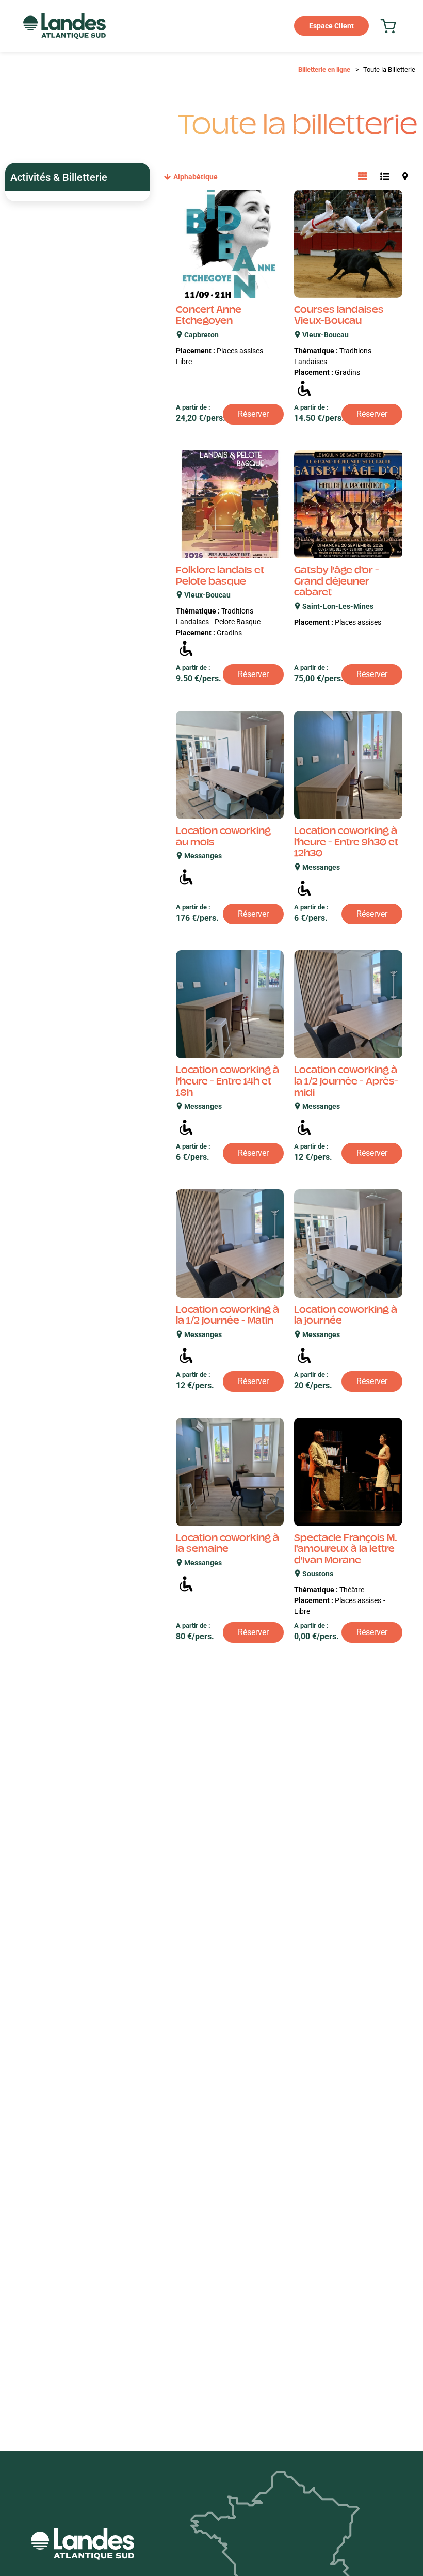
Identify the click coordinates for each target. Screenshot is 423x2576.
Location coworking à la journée (346, 1316)
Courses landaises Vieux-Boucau (339, 317)
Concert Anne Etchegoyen (209, 317)
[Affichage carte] (405, 177)
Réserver (253, 414)
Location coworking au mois (223, 838)
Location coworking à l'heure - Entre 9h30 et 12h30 (346, 843)
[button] (388, 26)
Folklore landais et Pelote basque (220, 577)
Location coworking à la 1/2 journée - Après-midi (346, 1082)
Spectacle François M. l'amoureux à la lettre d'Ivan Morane (346, 1550)
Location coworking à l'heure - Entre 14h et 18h (227, 1082)
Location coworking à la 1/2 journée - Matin (227, 1316)
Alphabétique (196, 177)
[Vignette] (363, 177)
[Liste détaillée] (385, 177)
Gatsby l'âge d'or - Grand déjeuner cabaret (337, 582)
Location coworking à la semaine (227, 1545)
